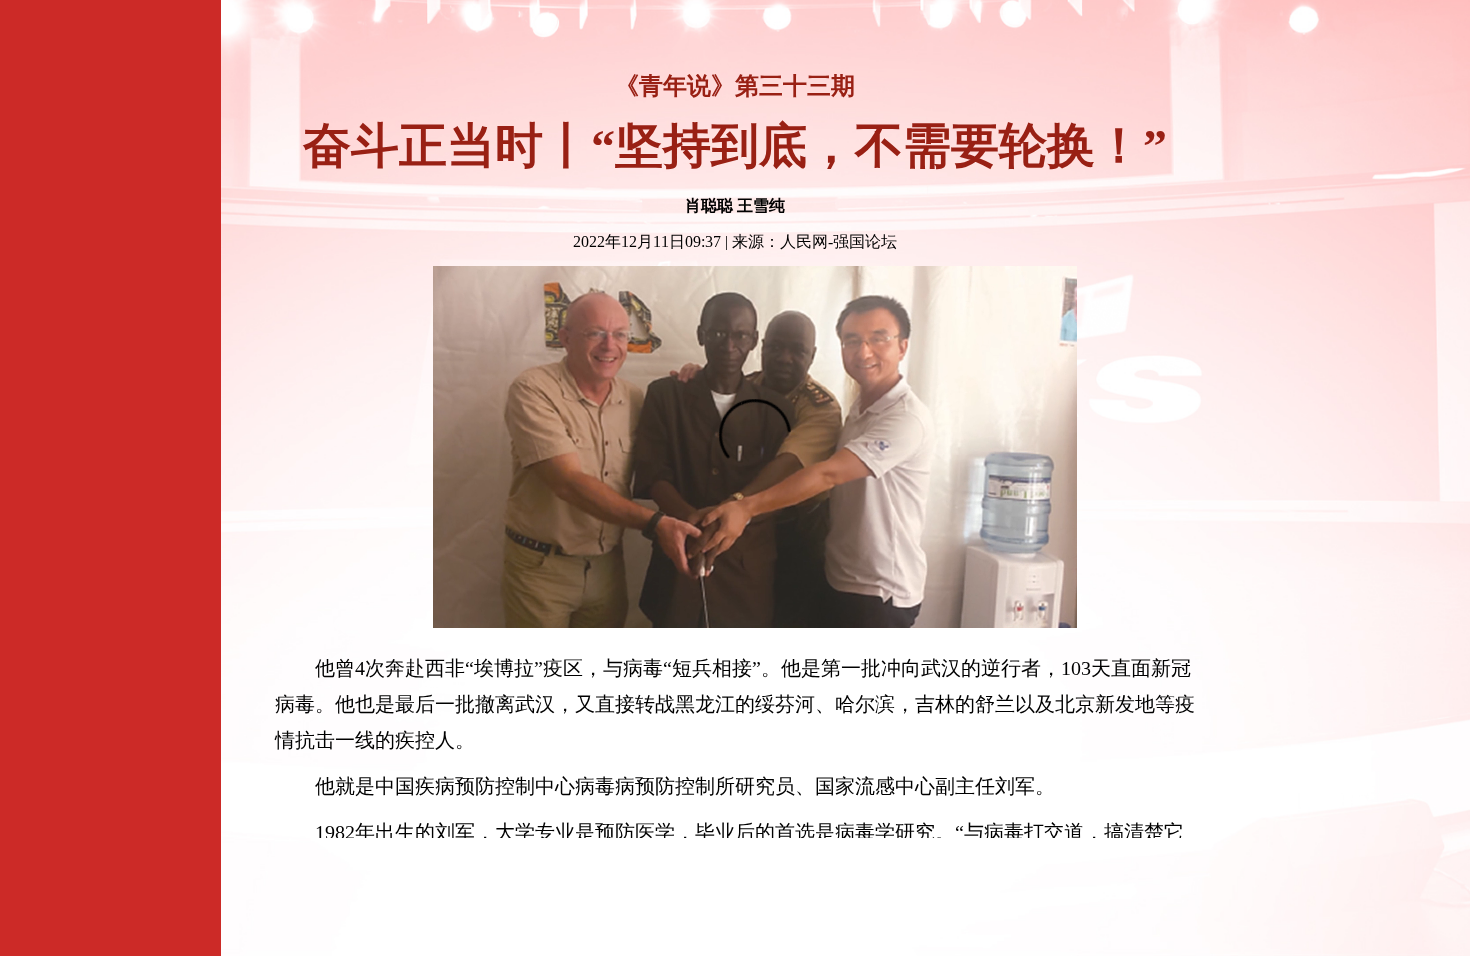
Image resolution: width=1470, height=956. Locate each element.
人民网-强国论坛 (838, 241)
